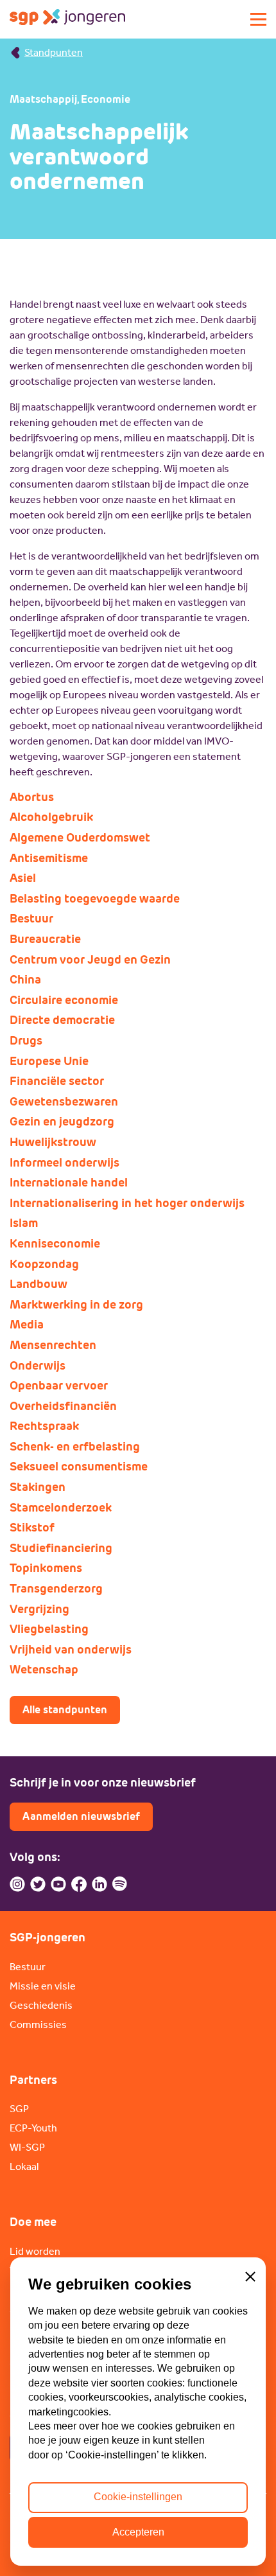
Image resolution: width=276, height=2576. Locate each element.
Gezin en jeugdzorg (62, 1122)
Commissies (38, 2025)
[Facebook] (79, 1884)
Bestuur (31, 919)
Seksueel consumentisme (79, 1467)
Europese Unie (49, 1061)
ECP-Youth (33, 2128)
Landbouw (39, 1284)
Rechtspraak (44, 1426)
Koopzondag (44, 1264)
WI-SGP (27, 2147)
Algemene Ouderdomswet (80, 838)
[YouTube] (58, 1884)
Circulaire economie (64, 1000)
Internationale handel (69, 1183)
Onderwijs (38, 1366)
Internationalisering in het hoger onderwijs (127, 1203)
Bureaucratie (45, 939)
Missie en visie (43, 1986)
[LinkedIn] (99, 1884)
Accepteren (138, 2532)
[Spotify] (120, 1884)
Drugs (26, 1041)
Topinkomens (46, 1568)
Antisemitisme (49, 858)
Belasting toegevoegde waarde (95, 899)
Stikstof (32, 1528)
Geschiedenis (41, 2005)
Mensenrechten (53, 1345)
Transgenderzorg (56, 1589)
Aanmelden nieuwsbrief (81, 1816)
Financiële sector (57, 1081)
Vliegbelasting (49, 1629)
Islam (24, 1223)
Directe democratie (62, 1020)
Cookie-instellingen (138, 2497)
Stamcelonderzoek (61, 1508)
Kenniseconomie (55, 1244)
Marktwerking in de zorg (76, 1305)
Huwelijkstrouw (53, 1142)
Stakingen (38, 1487)
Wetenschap (44, 1670)
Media (27, 1325)
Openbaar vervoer (59, 1386)
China (25, 980)
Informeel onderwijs (65, 1163)
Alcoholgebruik (51, 817)
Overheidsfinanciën (63, 1406)
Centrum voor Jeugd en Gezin (90, 960)
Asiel (23, 878)
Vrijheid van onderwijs (71, 1650)
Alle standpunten (65, 1710)
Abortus (32, 797)
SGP (19, 2109)
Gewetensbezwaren (64, 1102)
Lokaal (24, 2166)
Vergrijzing (39, 1609)
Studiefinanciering (61, 1548)
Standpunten (54, 52)
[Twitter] (38, 1884)
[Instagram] (17, 1884)
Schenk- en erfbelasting (75, 1447)
